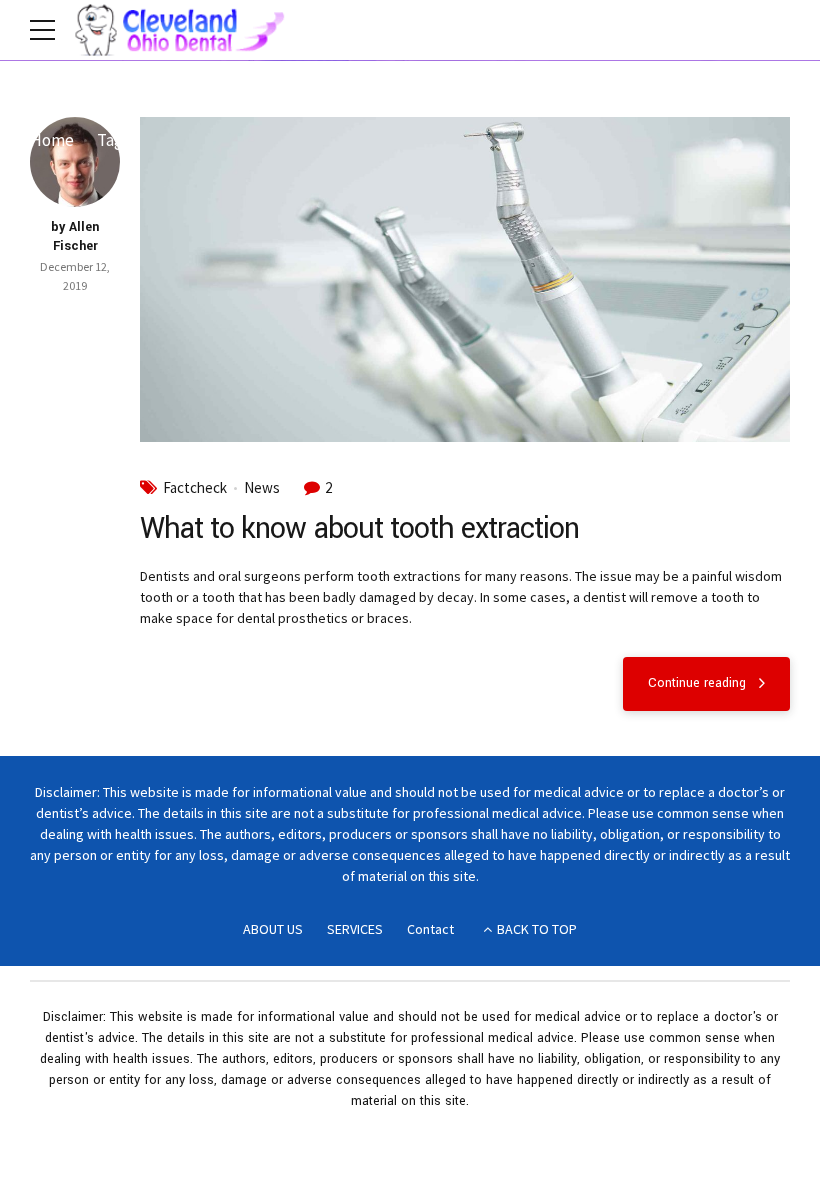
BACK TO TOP (537, 929)
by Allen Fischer (75, 237)
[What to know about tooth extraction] (465, 279)
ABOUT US (273, 929)
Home (52, 140)
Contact (430, 929)
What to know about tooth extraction (359, 528)
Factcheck (195, 488)
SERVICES (355, 929)
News (262, 488)
